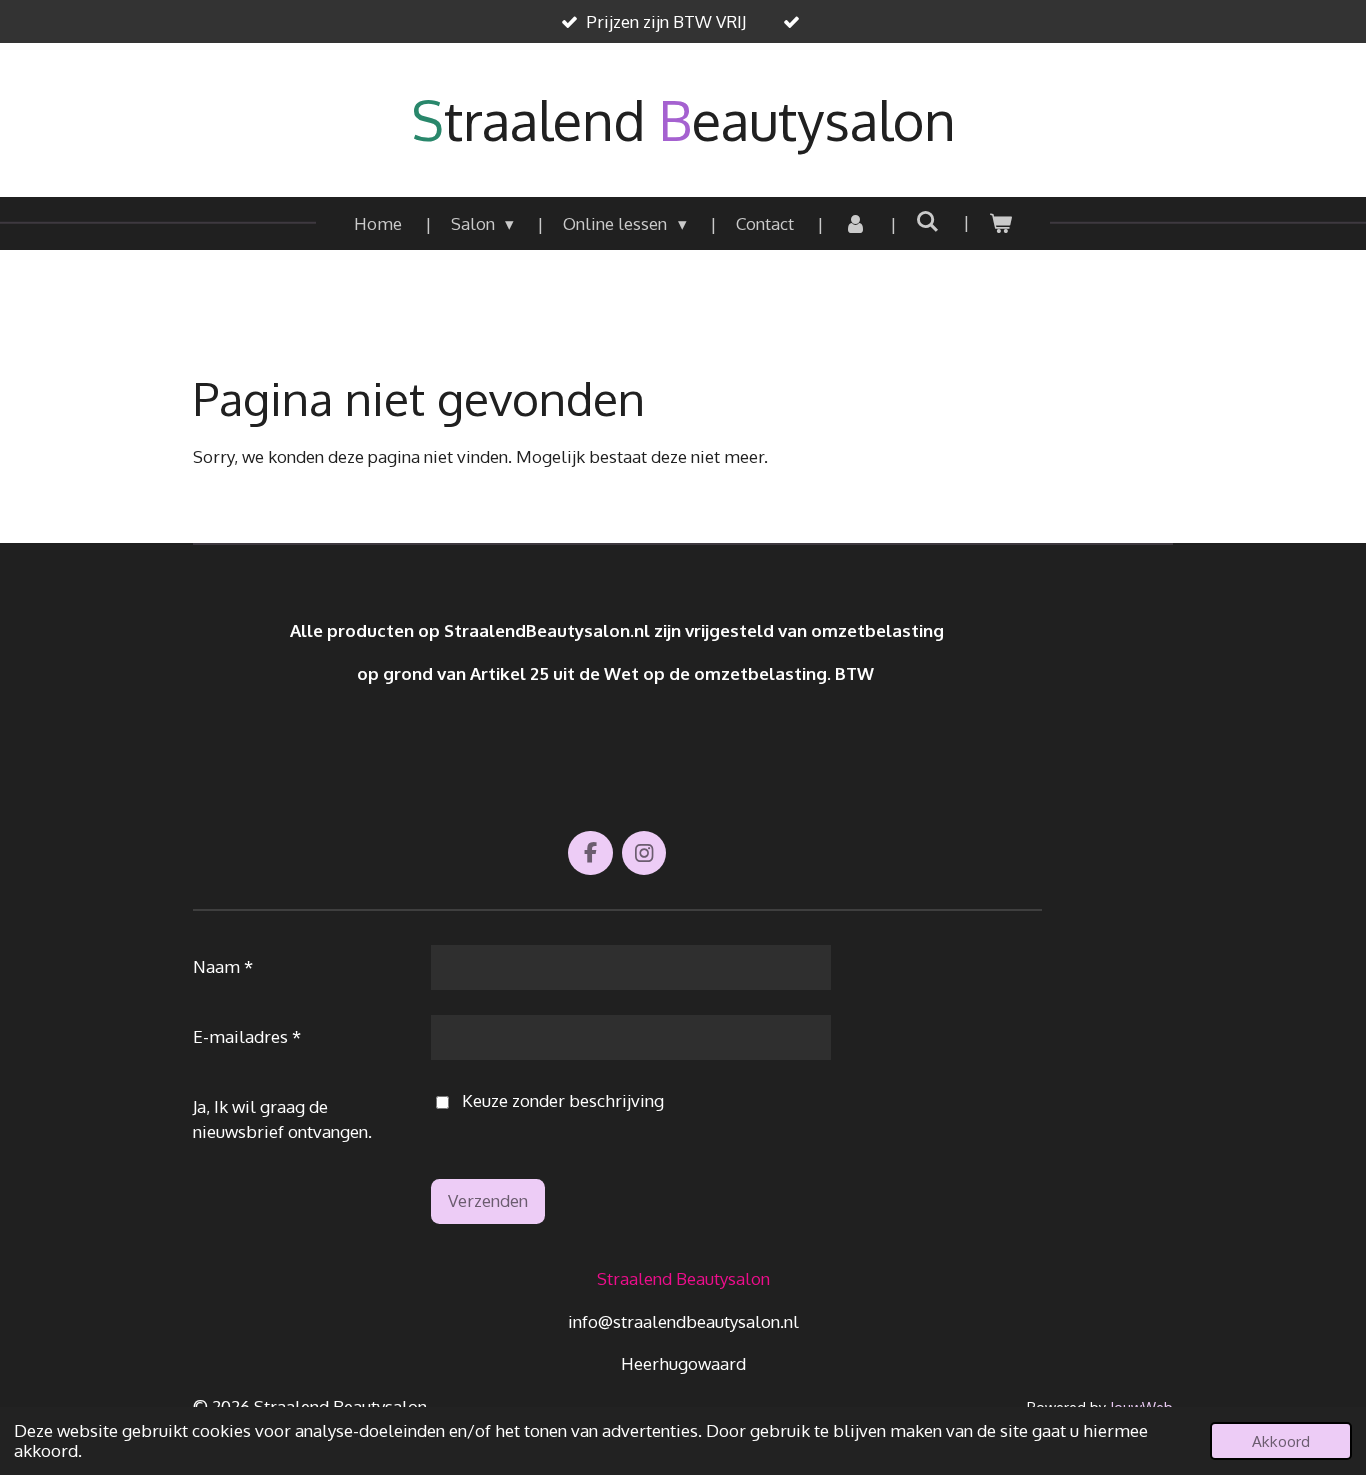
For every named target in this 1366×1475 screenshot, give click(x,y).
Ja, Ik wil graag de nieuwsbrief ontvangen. (282, 1119)
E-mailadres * (247, 1036)
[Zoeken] (928, 221)
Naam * (223, 966)
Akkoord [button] (1281, 1441)
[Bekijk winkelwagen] (1001, 224)
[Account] (855, 224)
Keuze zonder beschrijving (563, 1100)
